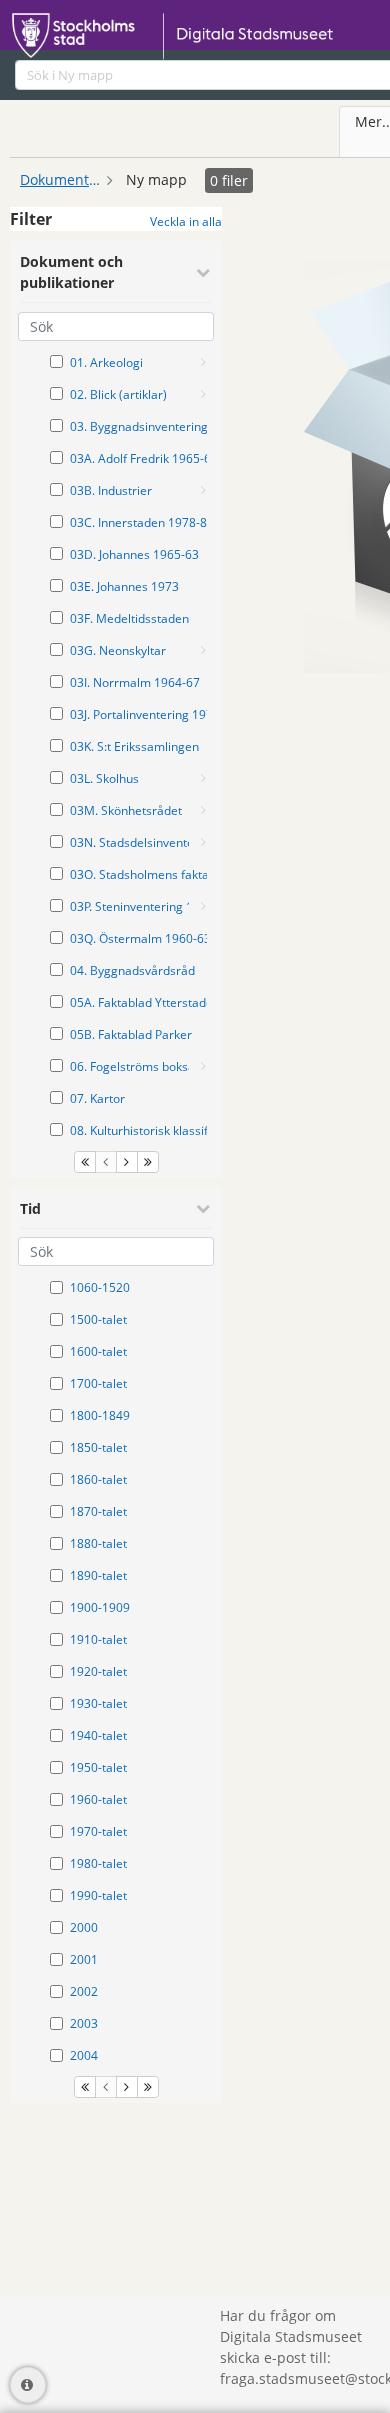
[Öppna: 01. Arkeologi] (203, 362)
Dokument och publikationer (60, 179)
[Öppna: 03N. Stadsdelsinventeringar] (203, 842)
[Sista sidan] (148, 1162)
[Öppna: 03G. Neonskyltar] (203, 650)
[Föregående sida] (106, 1162)
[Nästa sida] (127, 1162)
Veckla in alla (186, 221)
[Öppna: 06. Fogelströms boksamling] (203, 1066)
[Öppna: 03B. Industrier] (203, 490)
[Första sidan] (85, 1162)
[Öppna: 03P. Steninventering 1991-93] (203, 906)
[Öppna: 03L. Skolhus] (203, 778)
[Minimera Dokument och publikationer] (203, 272)
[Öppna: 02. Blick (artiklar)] (203, 394)
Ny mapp (156, 179)
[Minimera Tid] (203, 1208)
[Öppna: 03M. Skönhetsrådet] (203, 810)
